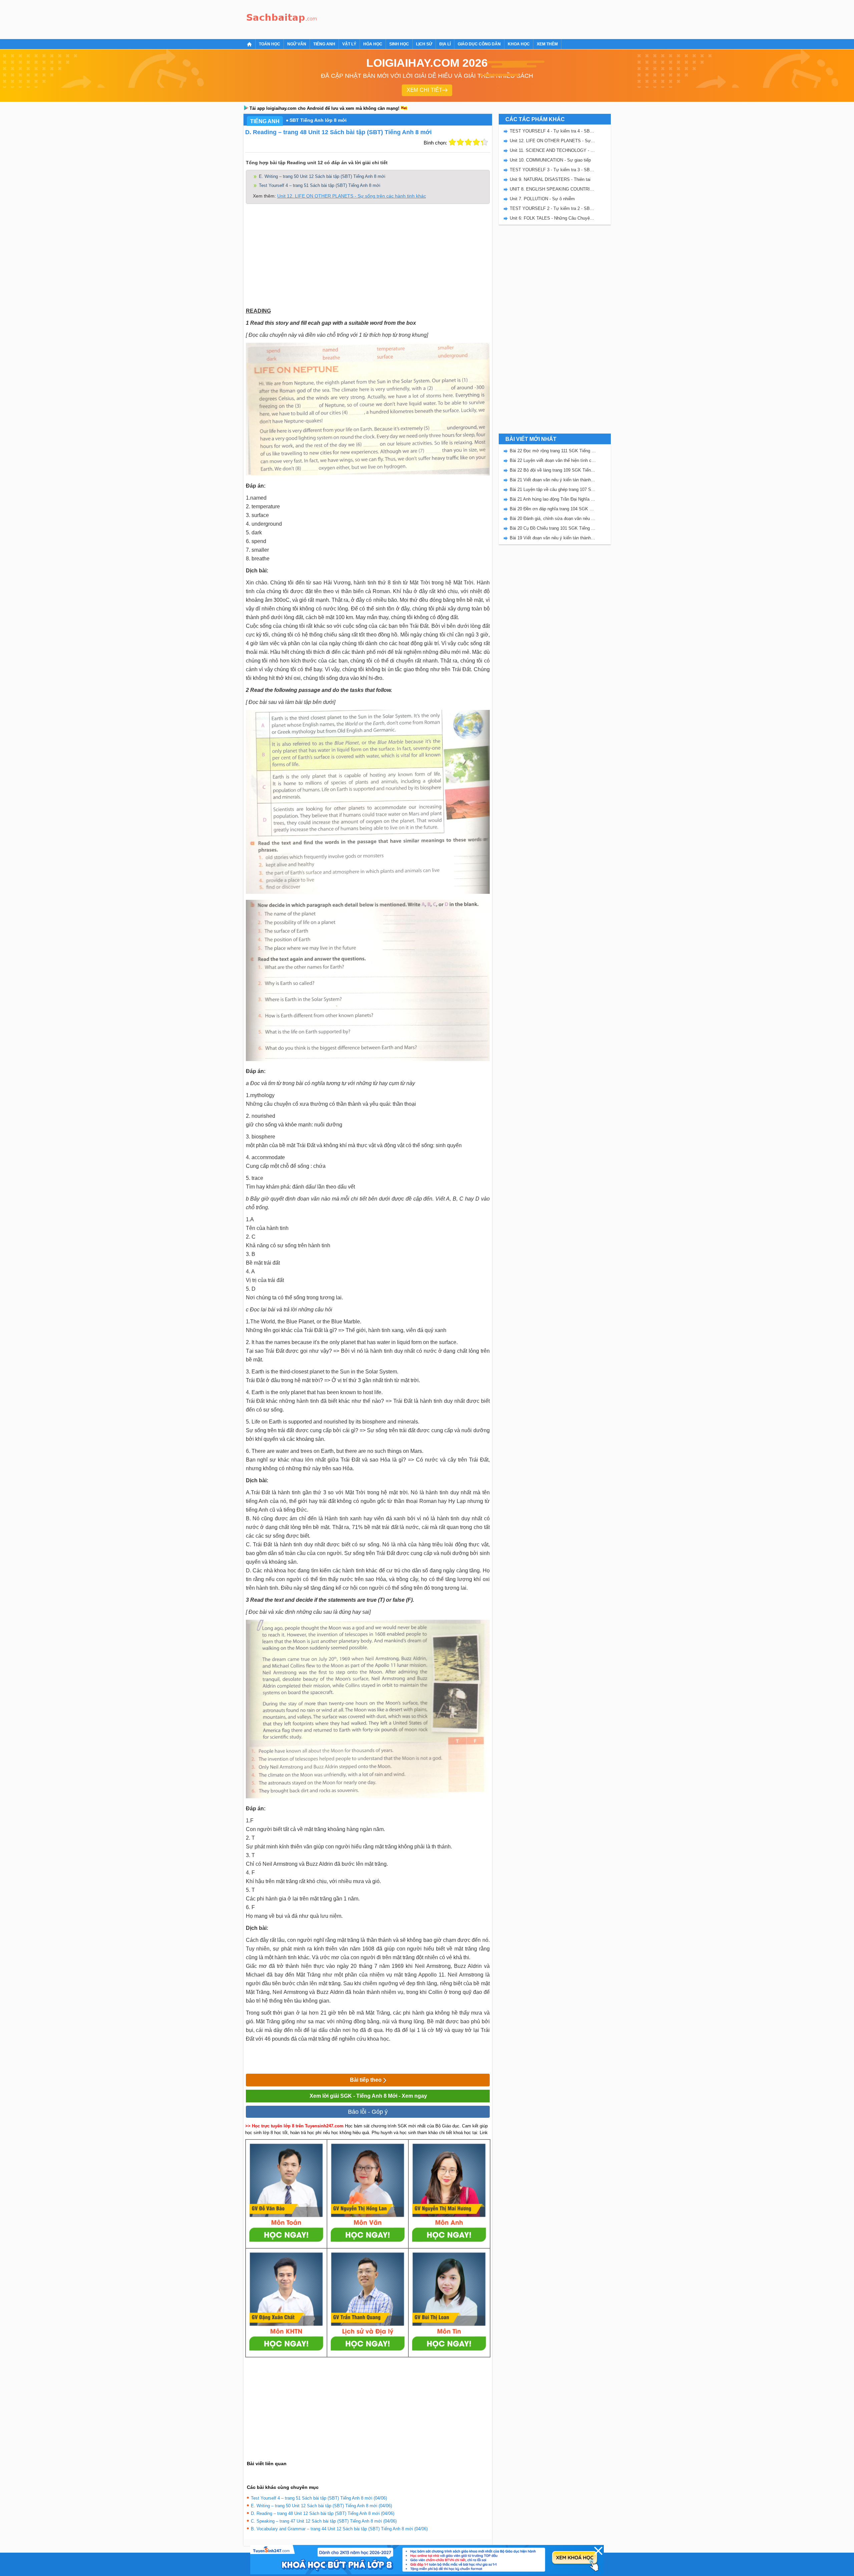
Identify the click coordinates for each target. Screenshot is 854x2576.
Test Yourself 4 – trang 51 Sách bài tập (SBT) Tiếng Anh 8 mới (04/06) (319, 2498)
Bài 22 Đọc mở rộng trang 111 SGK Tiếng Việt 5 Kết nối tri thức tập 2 (553, 451)
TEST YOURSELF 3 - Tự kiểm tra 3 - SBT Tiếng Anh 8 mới (553, 170)
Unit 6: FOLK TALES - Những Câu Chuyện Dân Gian (553, 218)
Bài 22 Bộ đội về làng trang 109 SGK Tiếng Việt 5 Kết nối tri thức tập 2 (553, 470)
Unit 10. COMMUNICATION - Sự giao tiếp (550, 160)
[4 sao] (476, 142)
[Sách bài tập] (282, 19)
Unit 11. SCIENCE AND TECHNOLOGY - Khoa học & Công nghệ (553, 150)
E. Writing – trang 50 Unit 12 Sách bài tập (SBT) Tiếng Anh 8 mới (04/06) (321, 2506)
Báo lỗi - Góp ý (368, 2112)
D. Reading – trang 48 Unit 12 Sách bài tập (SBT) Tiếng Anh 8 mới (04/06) (323, 2513)
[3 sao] (468, 142)
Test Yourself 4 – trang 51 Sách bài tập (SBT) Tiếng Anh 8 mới (320, 185)
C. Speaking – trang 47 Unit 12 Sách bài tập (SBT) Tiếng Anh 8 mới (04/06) (324, 2521)
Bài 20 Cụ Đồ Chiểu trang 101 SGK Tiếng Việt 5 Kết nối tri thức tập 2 (553, 528)
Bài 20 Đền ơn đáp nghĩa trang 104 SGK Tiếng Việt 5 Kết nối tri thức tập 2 (553, 509)
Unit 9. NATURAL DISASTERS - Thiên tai (550, 179)
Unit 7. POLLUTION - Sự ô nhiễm (542, 199)
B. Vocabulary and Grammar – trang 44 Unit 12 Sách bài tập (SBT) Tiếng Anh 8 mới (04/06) (339, 2529)
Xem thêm (547, 44)
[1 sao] (452, 142)
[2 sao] (460, 142)
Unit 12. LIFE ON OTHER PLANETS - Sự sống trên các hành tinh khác (352, 196)
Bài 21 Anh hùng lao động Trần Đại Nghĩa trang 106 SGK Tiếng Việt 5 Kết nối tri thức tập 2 (553, 499)
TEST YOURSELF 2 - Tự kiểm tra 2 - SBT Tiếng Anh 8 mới (553, 208)
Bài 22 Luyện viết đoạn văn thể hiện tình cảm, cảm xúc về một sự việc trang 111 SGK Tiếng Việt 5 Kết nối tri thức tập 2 (553, 460)
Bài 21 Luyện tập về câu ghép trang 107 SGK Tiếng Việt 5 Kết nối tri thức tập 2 (553, 489)
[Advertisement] (442, 18)
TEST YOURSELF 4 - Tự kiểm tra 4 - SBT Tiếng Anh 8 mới (553, 131)
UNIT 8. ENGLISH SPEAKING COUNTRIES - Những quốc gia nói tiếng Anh (553, 189)
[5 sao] (484, 142)
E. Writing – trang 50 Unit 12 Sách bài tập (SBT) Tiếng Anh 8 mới (322, 176)
